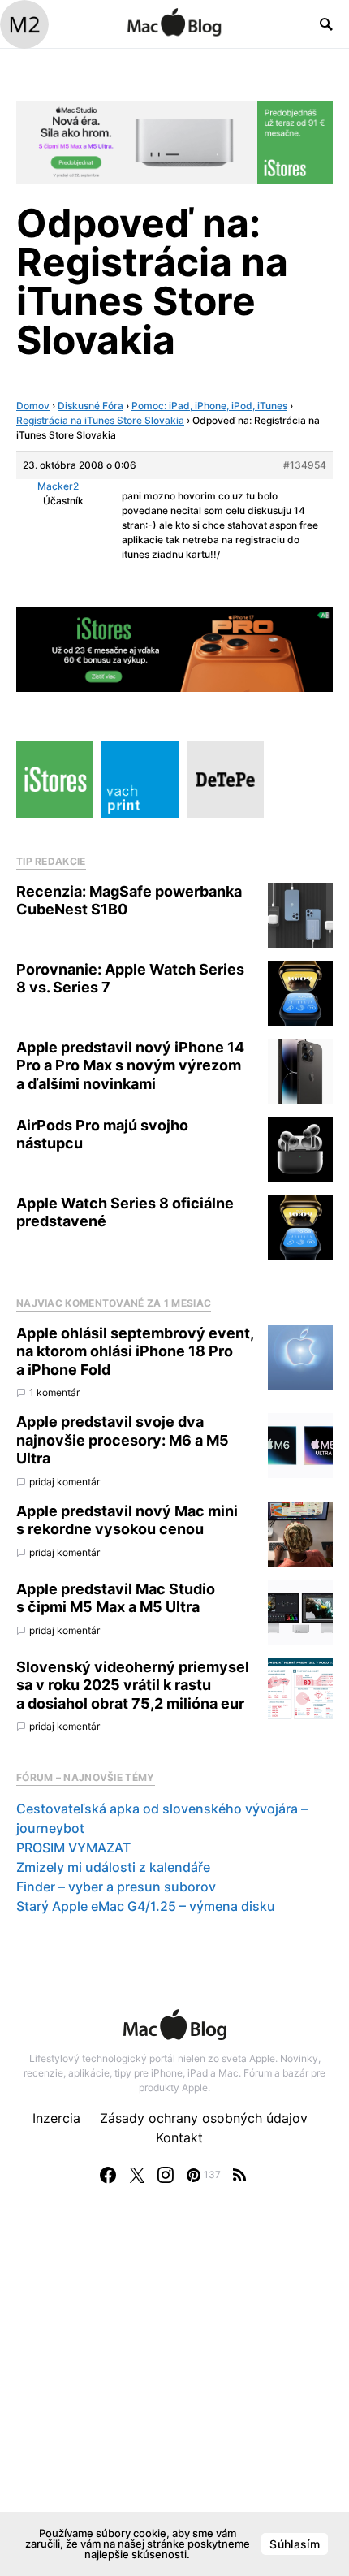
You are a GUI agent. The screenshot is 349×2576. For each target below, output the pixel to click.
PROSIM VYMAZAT (73, 1848)
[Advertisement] (174, 2397)
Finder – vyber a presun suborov (116, 1887)
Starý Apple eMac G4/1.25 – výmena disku (146, 1906)
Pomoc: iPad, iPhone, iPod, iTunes (209, 406)
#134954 (305, 465)
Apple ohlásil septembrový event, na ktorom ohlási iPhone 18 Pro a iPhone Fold (135, 1351)
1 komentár (54, 1392)
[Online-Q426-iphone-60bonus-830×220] (174, 648)
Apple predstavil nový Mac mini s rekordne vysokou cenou (127, 1520)
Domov (33, 406)
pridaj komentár (65, 1482)
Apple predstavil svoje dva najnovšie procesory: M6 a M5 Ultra (123, 1440)
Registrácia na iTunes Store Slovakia (100, 420)
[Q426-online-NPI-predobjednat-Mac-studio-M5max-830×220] (174, 141)
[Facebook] (108, 2175)
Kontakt (179, 2137)
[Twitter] (137, 2175)
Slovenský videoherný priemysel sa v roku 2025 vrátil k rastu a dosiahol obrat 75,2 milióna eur (133, 1685)
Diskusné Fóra (90, 406)
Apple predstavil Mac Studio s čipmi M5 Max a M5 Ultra (116, 1598)
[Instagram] (166, 2175)
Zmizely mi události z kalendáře (113, 1867)
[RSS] (239, 2175)
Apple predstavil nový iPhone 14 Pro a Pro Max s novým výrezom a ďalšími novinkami (130, 1065)
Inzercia (56, 2118)
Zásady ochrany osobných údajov (204, 2118)
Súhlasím (295, 2544)
